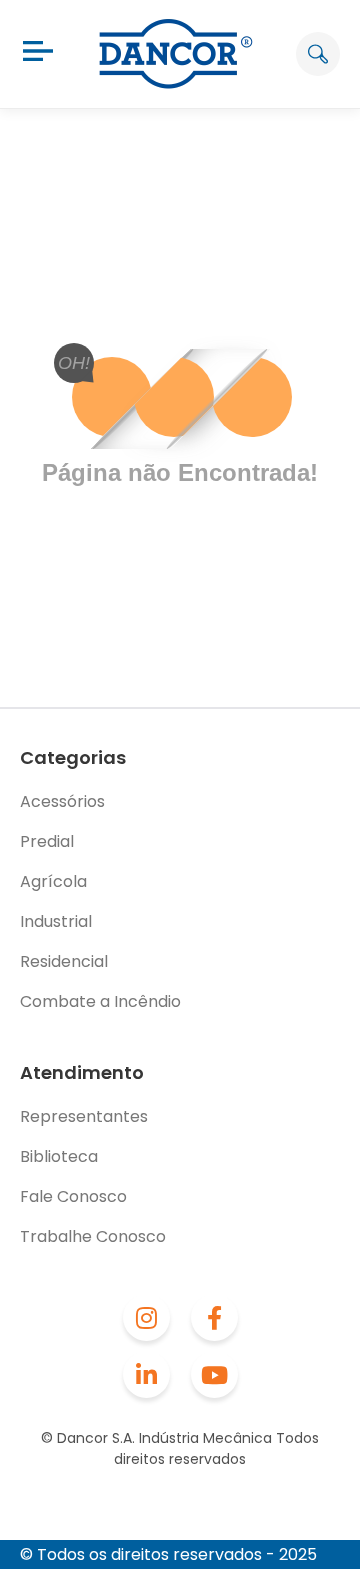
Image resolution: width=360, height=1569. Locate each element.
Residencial (64, 961)
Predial (47, 841)
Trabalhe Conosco (93, 1236)
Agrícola (53, 881)
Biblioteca (59, 1156)
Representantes (84, 1116)
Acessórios (62, 801)
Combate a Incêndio (100, 1001)
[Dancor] (176, 54)
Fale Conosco (73, 1196)
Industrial (56, 921)
